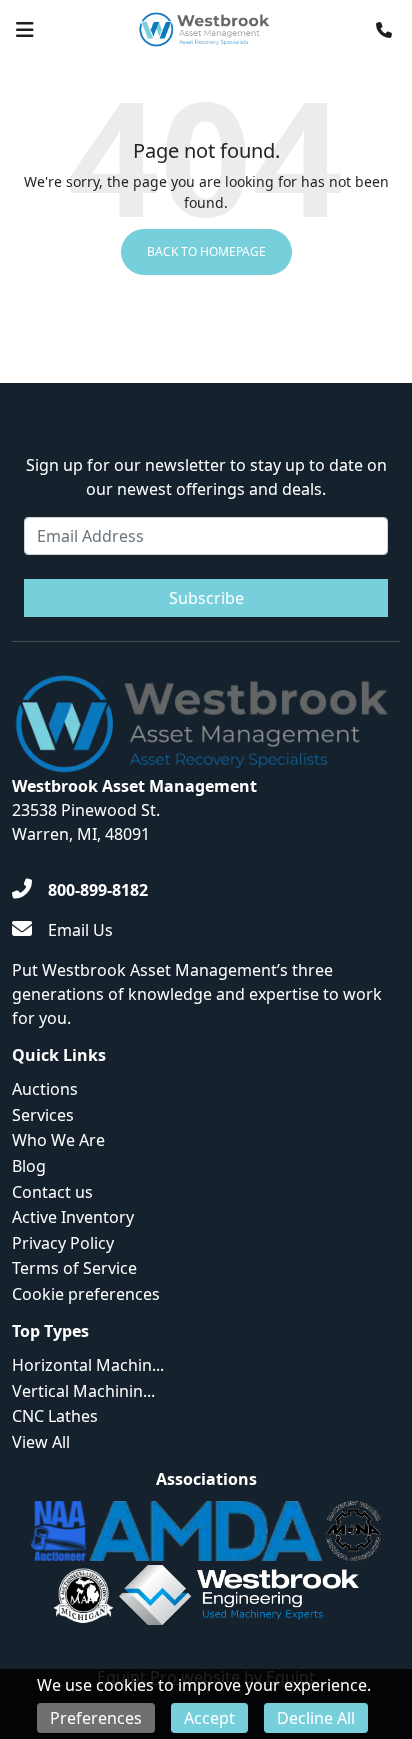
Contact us (52, 1192)
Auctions (45, 1089)
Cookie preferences (86, 1294)
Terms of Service (74, 1268)
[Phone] (384, 30)
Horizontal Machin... (88, 1365)
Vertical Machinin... (83, 1391)
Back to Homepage (206, 251)
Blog (29, 1166)
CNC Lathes (55, 1416)
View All (41, 1442)
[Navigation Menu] (25, 30)
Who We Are (58, 1140)
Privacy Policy (63, 1243)
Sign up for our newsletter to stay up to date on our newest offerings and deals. (206, 477)
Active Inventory (73, 1217)
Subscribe (206, 598)
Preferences (96, 1718)
